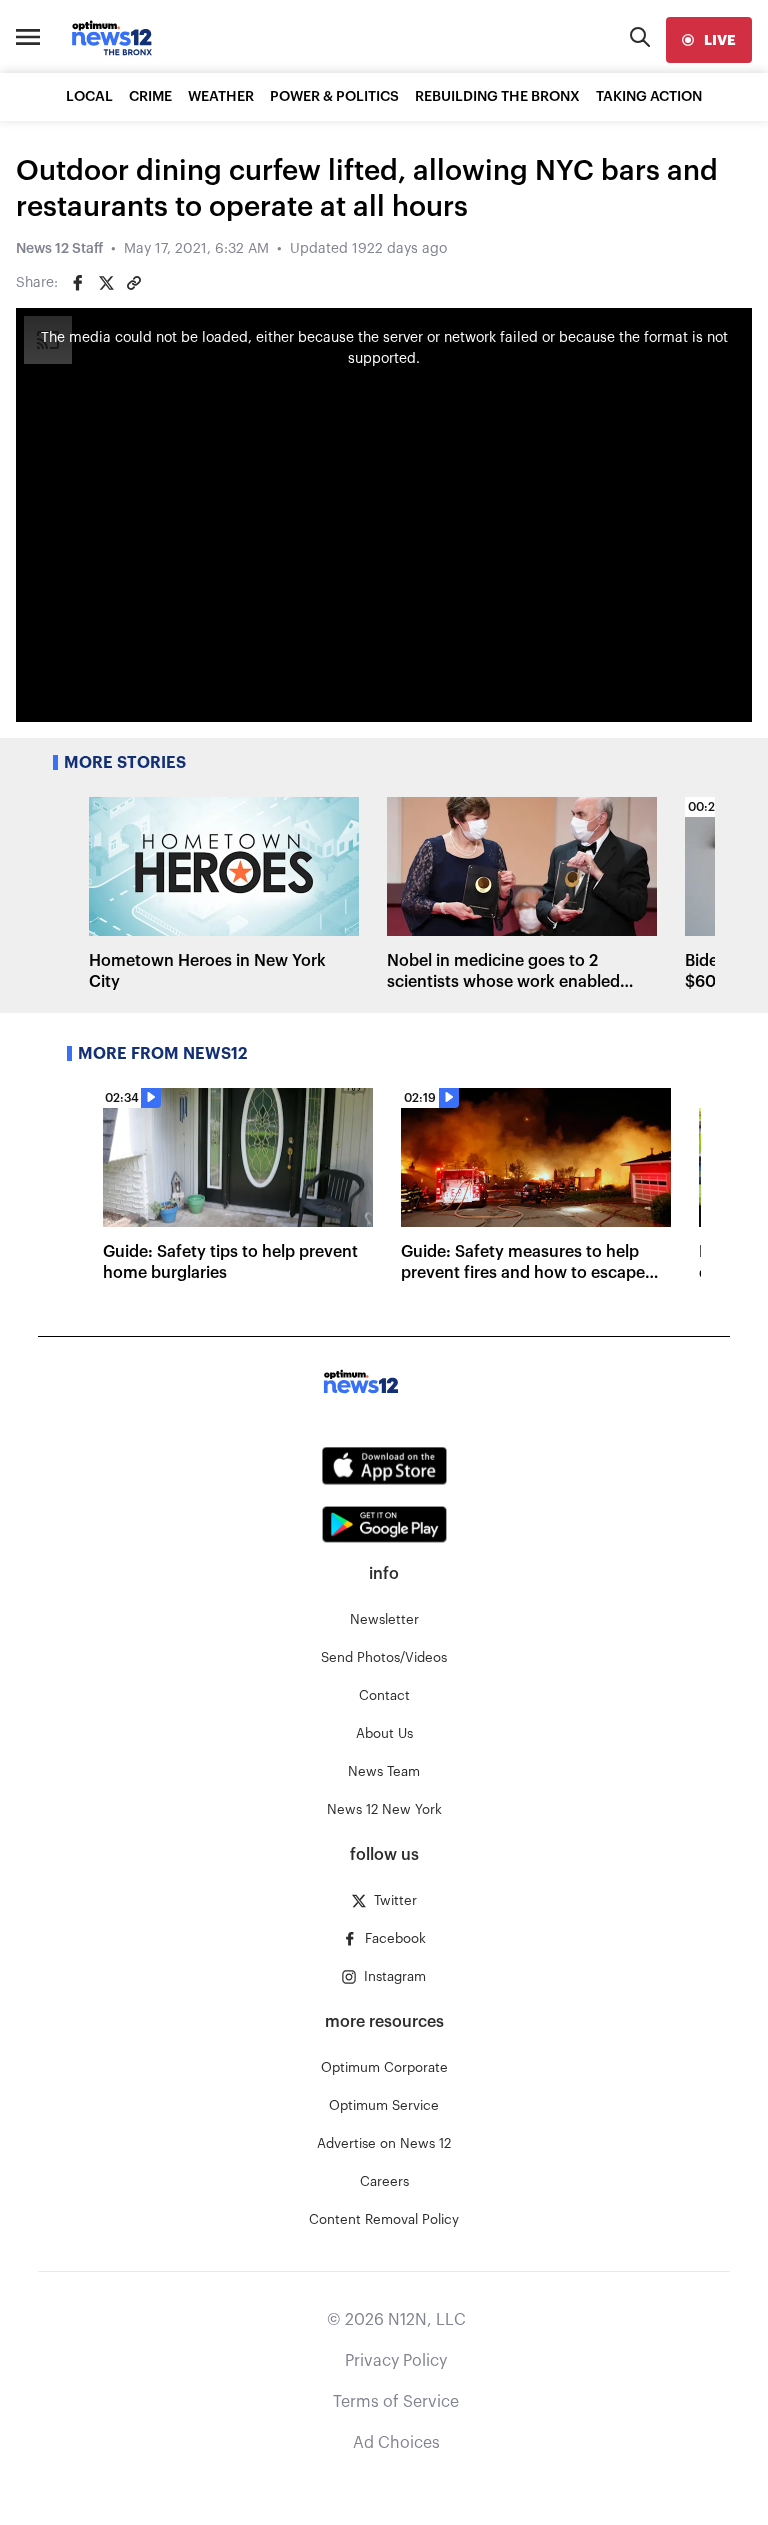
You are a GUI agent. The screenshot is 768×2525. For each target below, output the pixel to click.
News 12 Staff (59, 249)
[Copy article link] (134, 283)
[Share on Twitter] (106, 283)
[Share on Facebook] (78, 283)
